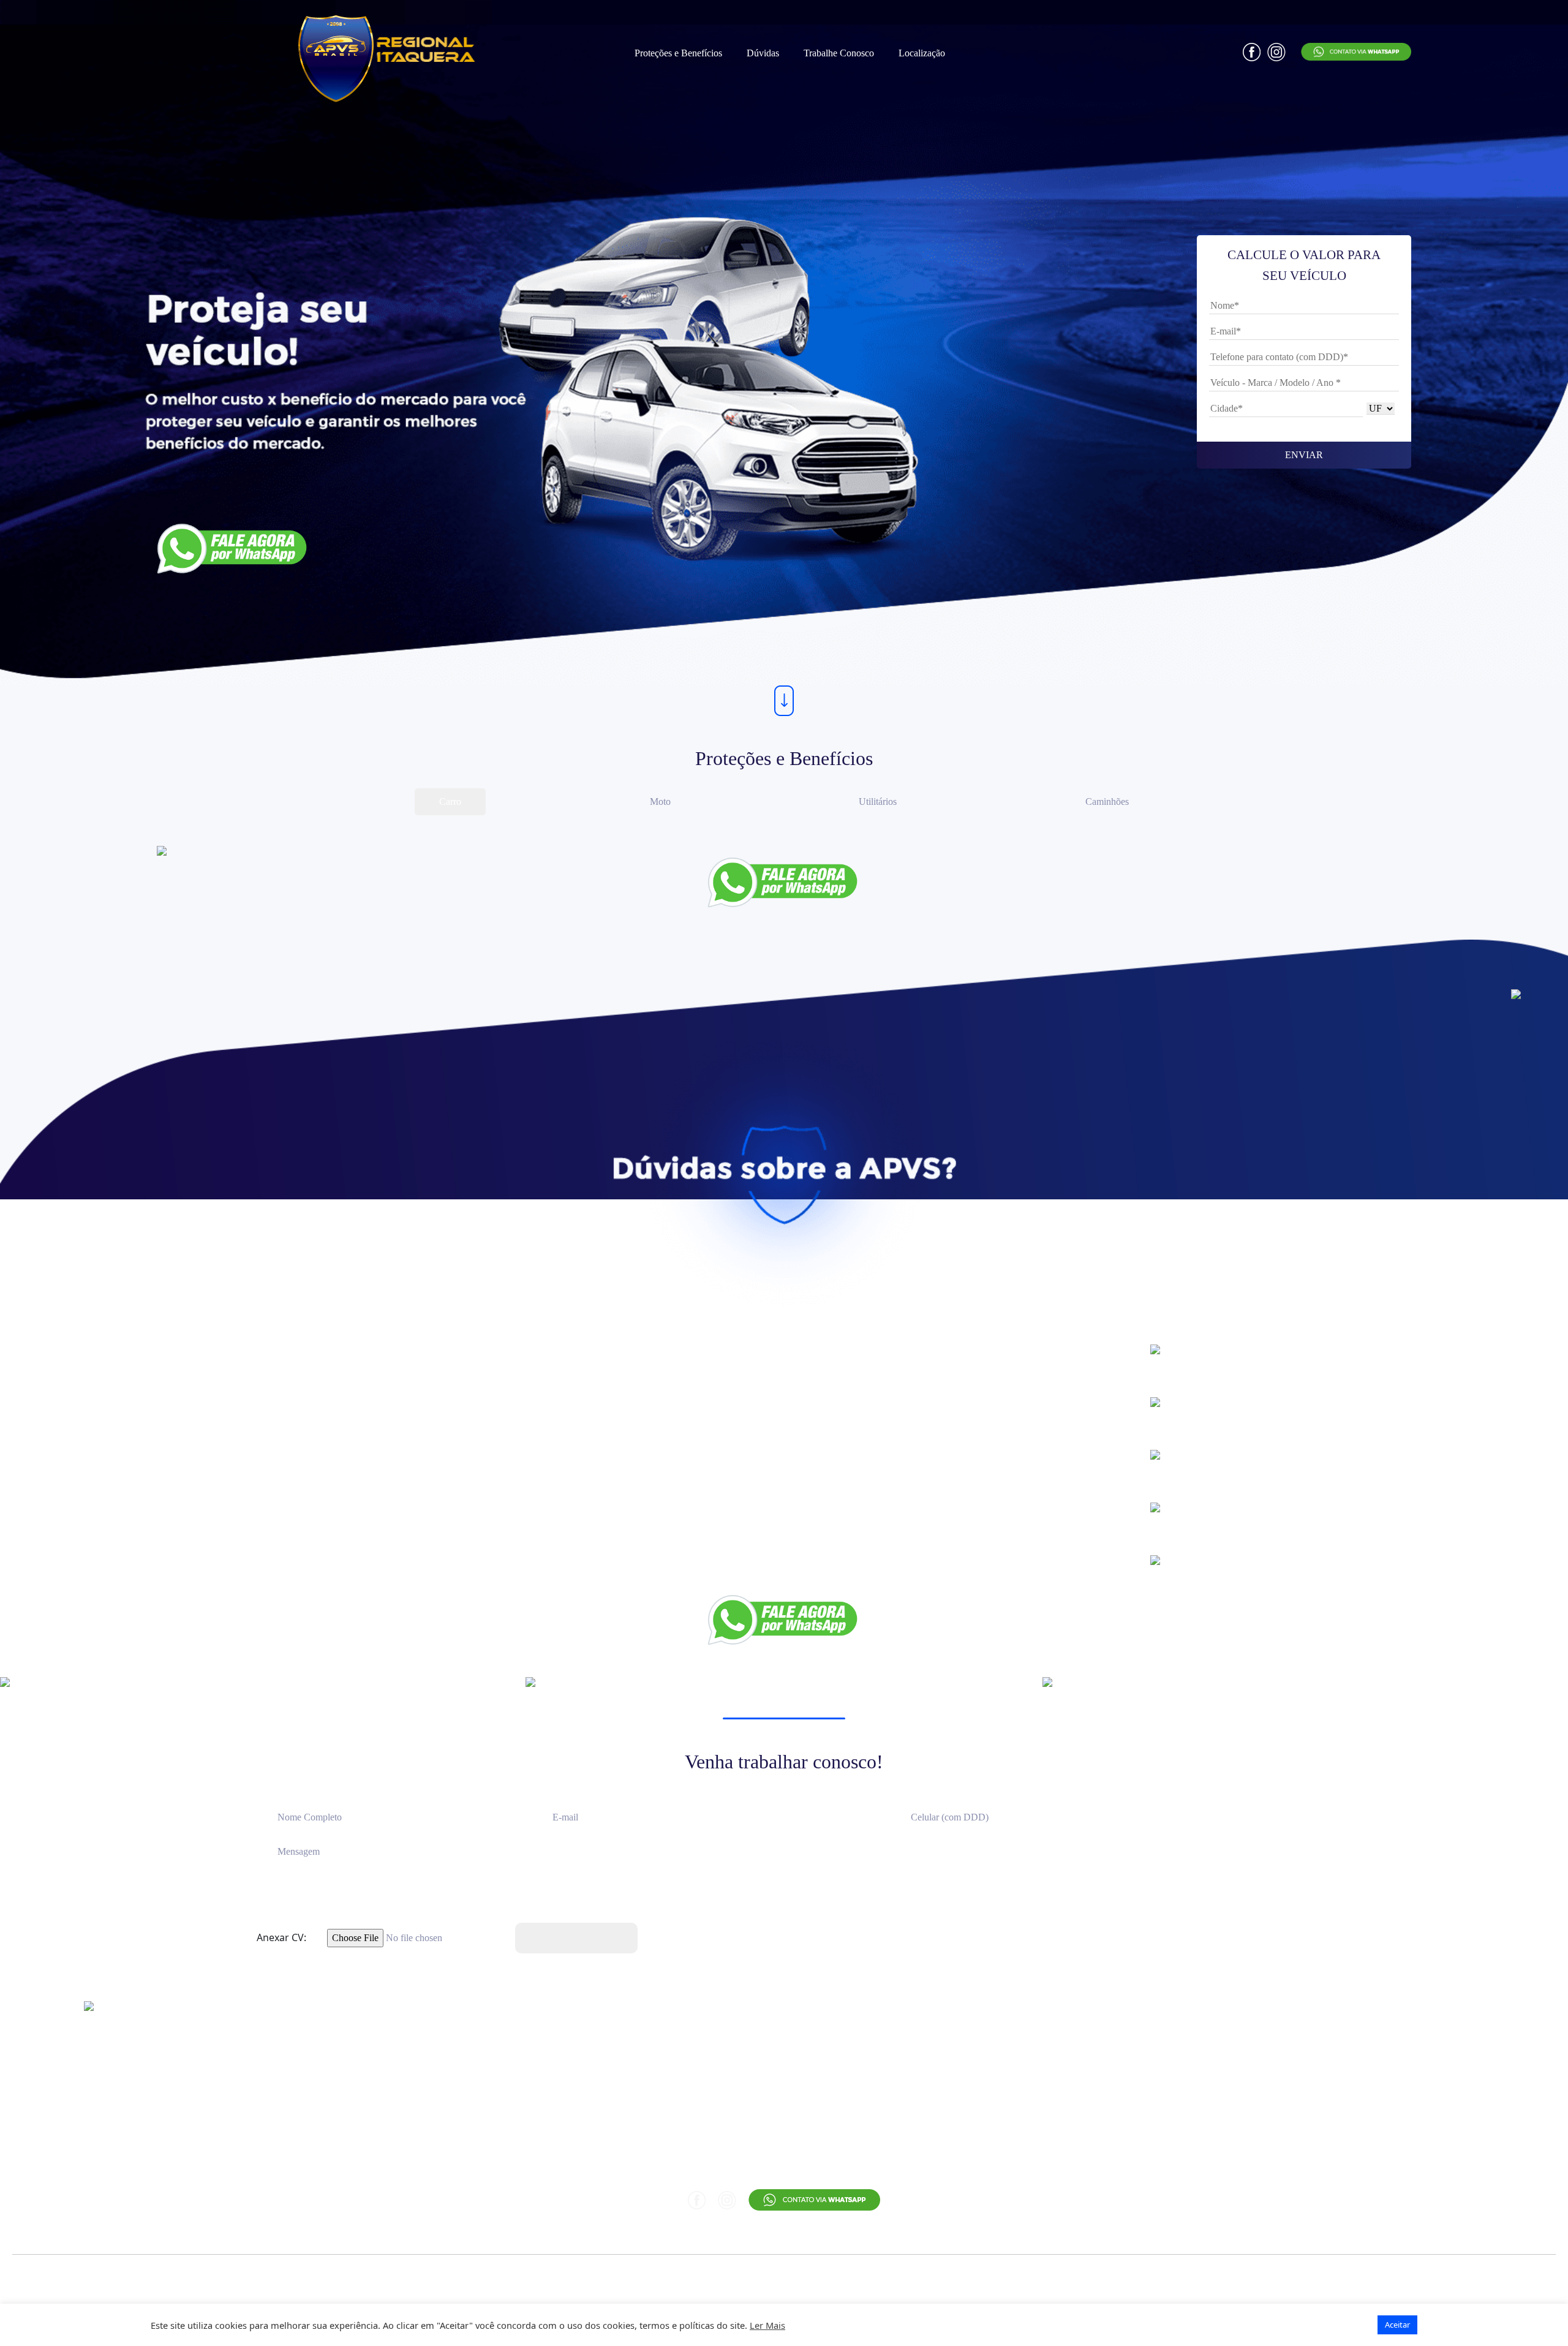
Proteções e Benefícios (678, 53)
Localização (922, 53)
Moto (660, 801)
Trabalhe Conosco (839, 53)
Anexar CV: (281, 1937)
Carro (450, 801)
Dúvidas (763, 53)
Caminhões (1107, 801)
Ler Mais (767, 2325)
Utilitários (878, 801)
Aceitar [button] (1397, 2325)
